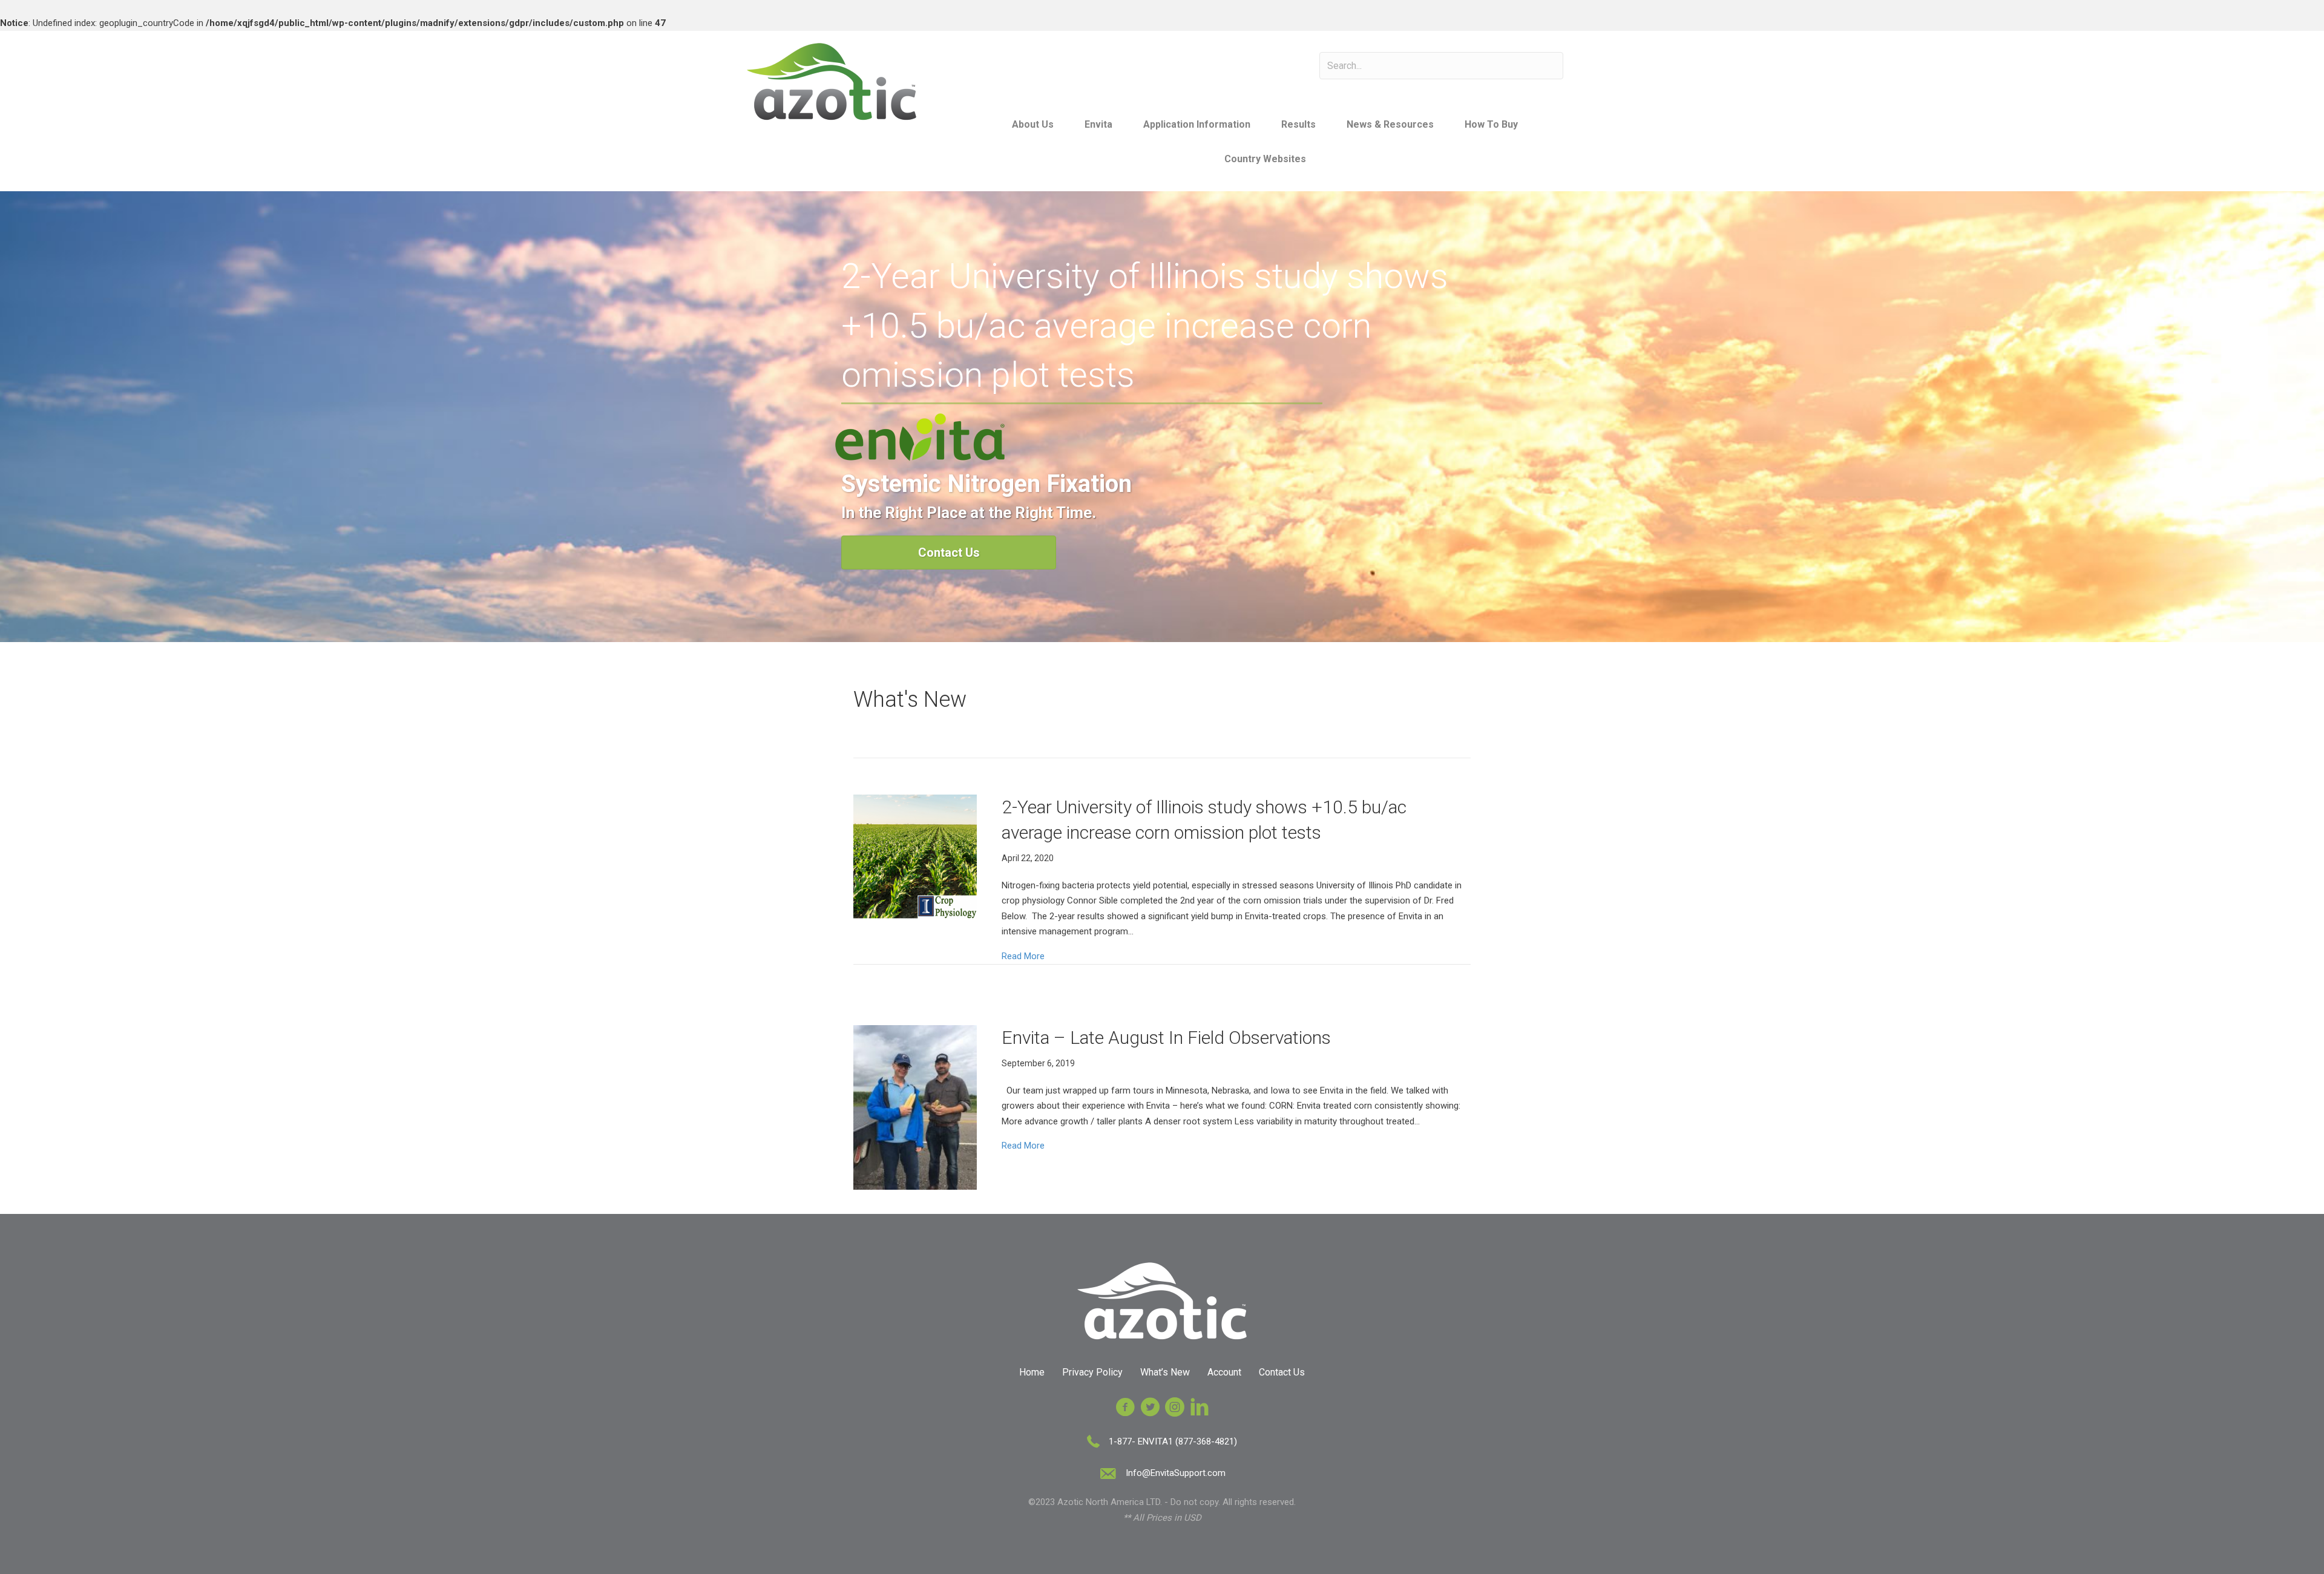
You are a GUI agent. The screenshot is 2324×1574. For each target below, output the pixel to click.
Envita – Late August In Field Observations (1166, 1038)
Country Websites (1265, 159)
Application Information (1197, 124)
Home (1032, 1372)
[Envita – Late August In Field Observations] (915, 1107)
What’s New (1165, 1372)
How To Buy (1491, 124)
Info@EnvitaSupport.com (1176, 1473)
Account (1224, 1372)
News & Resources (1390, 124)
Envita (1098, 124)
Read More (1023, 956)
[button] (949, 553)
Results (1298, 124)
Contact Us (1282, 1372)
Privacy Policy (1092, 1372)
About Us (1033, 124)
